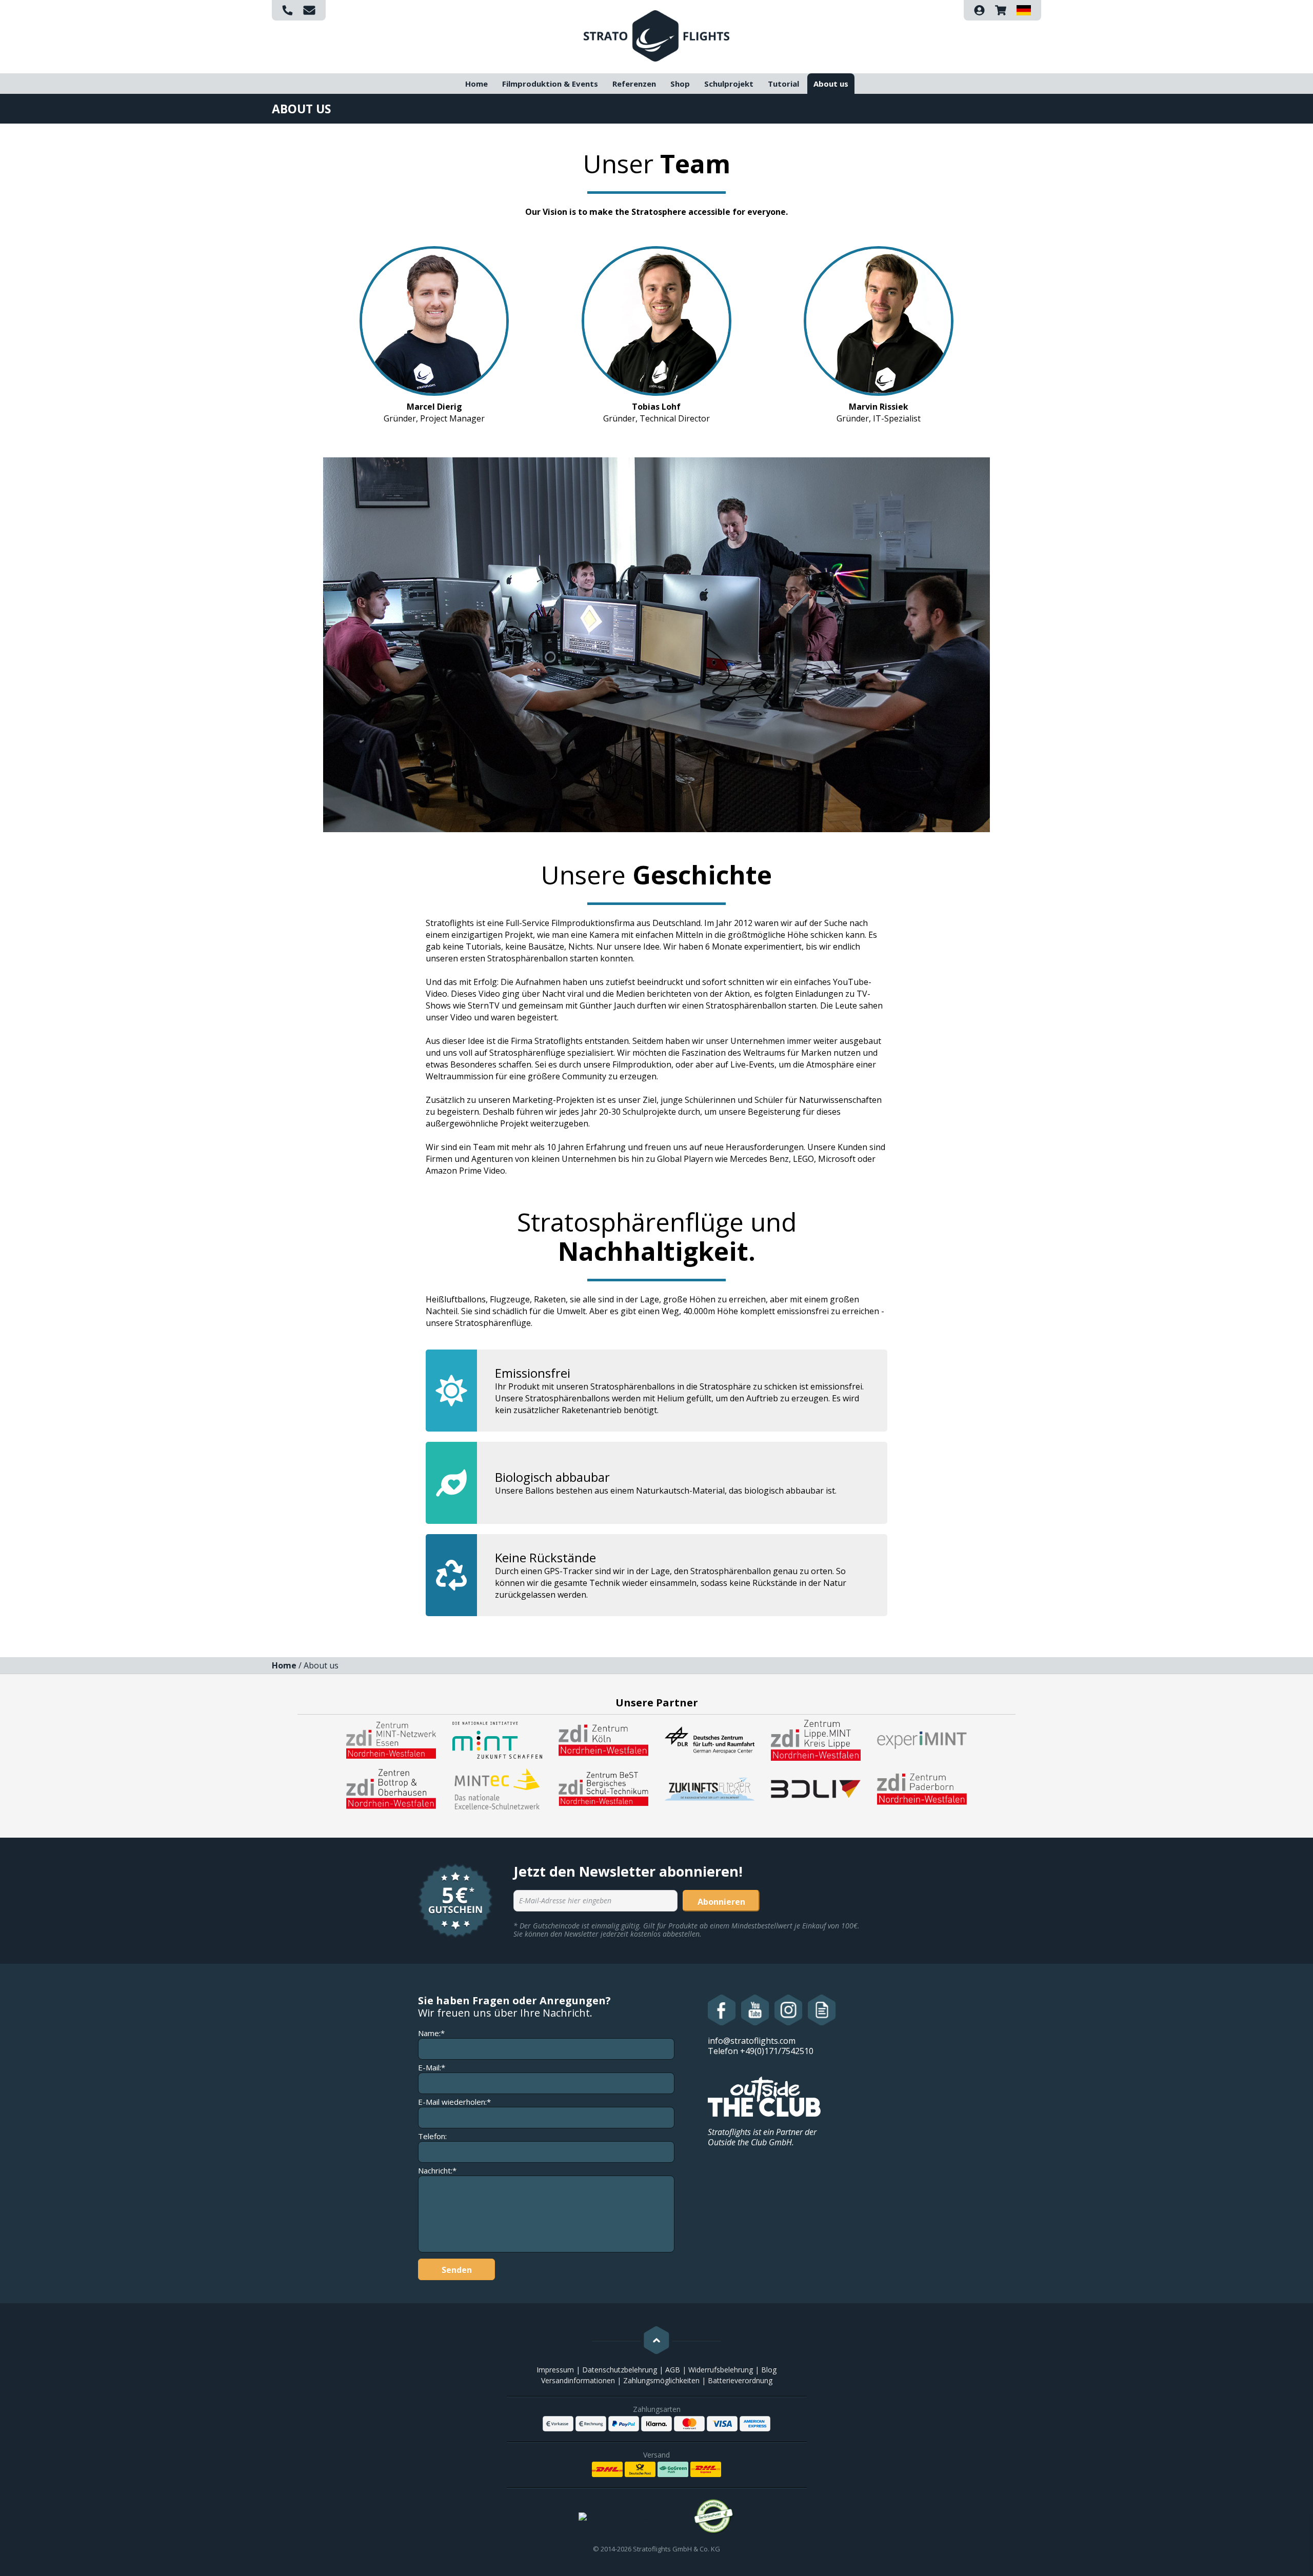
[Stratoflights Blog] (822, 2010)
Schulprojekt (729, 84)
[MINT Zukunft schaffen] (497, 1739)
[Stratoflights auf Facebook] (722, 2010)
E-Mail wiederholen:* (454, 2102)
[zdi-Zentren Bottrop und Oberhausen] (391, 1788)
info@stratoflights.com (752, 2041)
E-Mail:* (432, 2068)
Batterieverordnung (740, 2380)
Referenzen (634, 84)
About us (831, 84)
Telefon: (432, 2136)
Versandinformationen (578, 2380)
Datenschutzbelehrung (620, 2370)
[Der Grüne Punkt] (714, 2517)
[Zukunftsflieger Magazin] (710, 1788)
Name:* (431, 2033)
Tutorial (783, 84)
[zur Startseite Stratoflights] (656, 35)
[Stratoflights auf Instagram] (789, 2010)
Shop (680, 84)
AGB (673, 2370)
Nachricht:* (437, 2171)
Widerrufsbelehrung (721, 2370)
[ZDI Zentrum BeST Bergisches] (603, 1788)
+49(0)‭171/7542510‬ (777, 2051)
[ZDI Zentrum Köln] (603, 1739)
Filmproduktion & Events (550, 84)
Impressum (555, 2370)
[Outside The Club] (764, 2096)
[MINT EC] (497, 1788)
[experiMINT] (922, 1739)
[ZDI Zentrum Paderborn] (922, 1788)
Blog (769, 2370)
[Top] (656, 2340)
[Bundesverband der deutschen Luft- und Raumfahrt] (816, 1788)
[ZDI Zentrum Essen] (391, 1739)
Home (476, 84)
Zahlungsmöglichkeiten (661, 2380)
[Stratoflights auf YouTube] (755, 2010)
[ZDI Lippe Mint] (816, 1739)
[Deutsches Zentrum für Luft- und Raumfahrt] (710, 1739)
